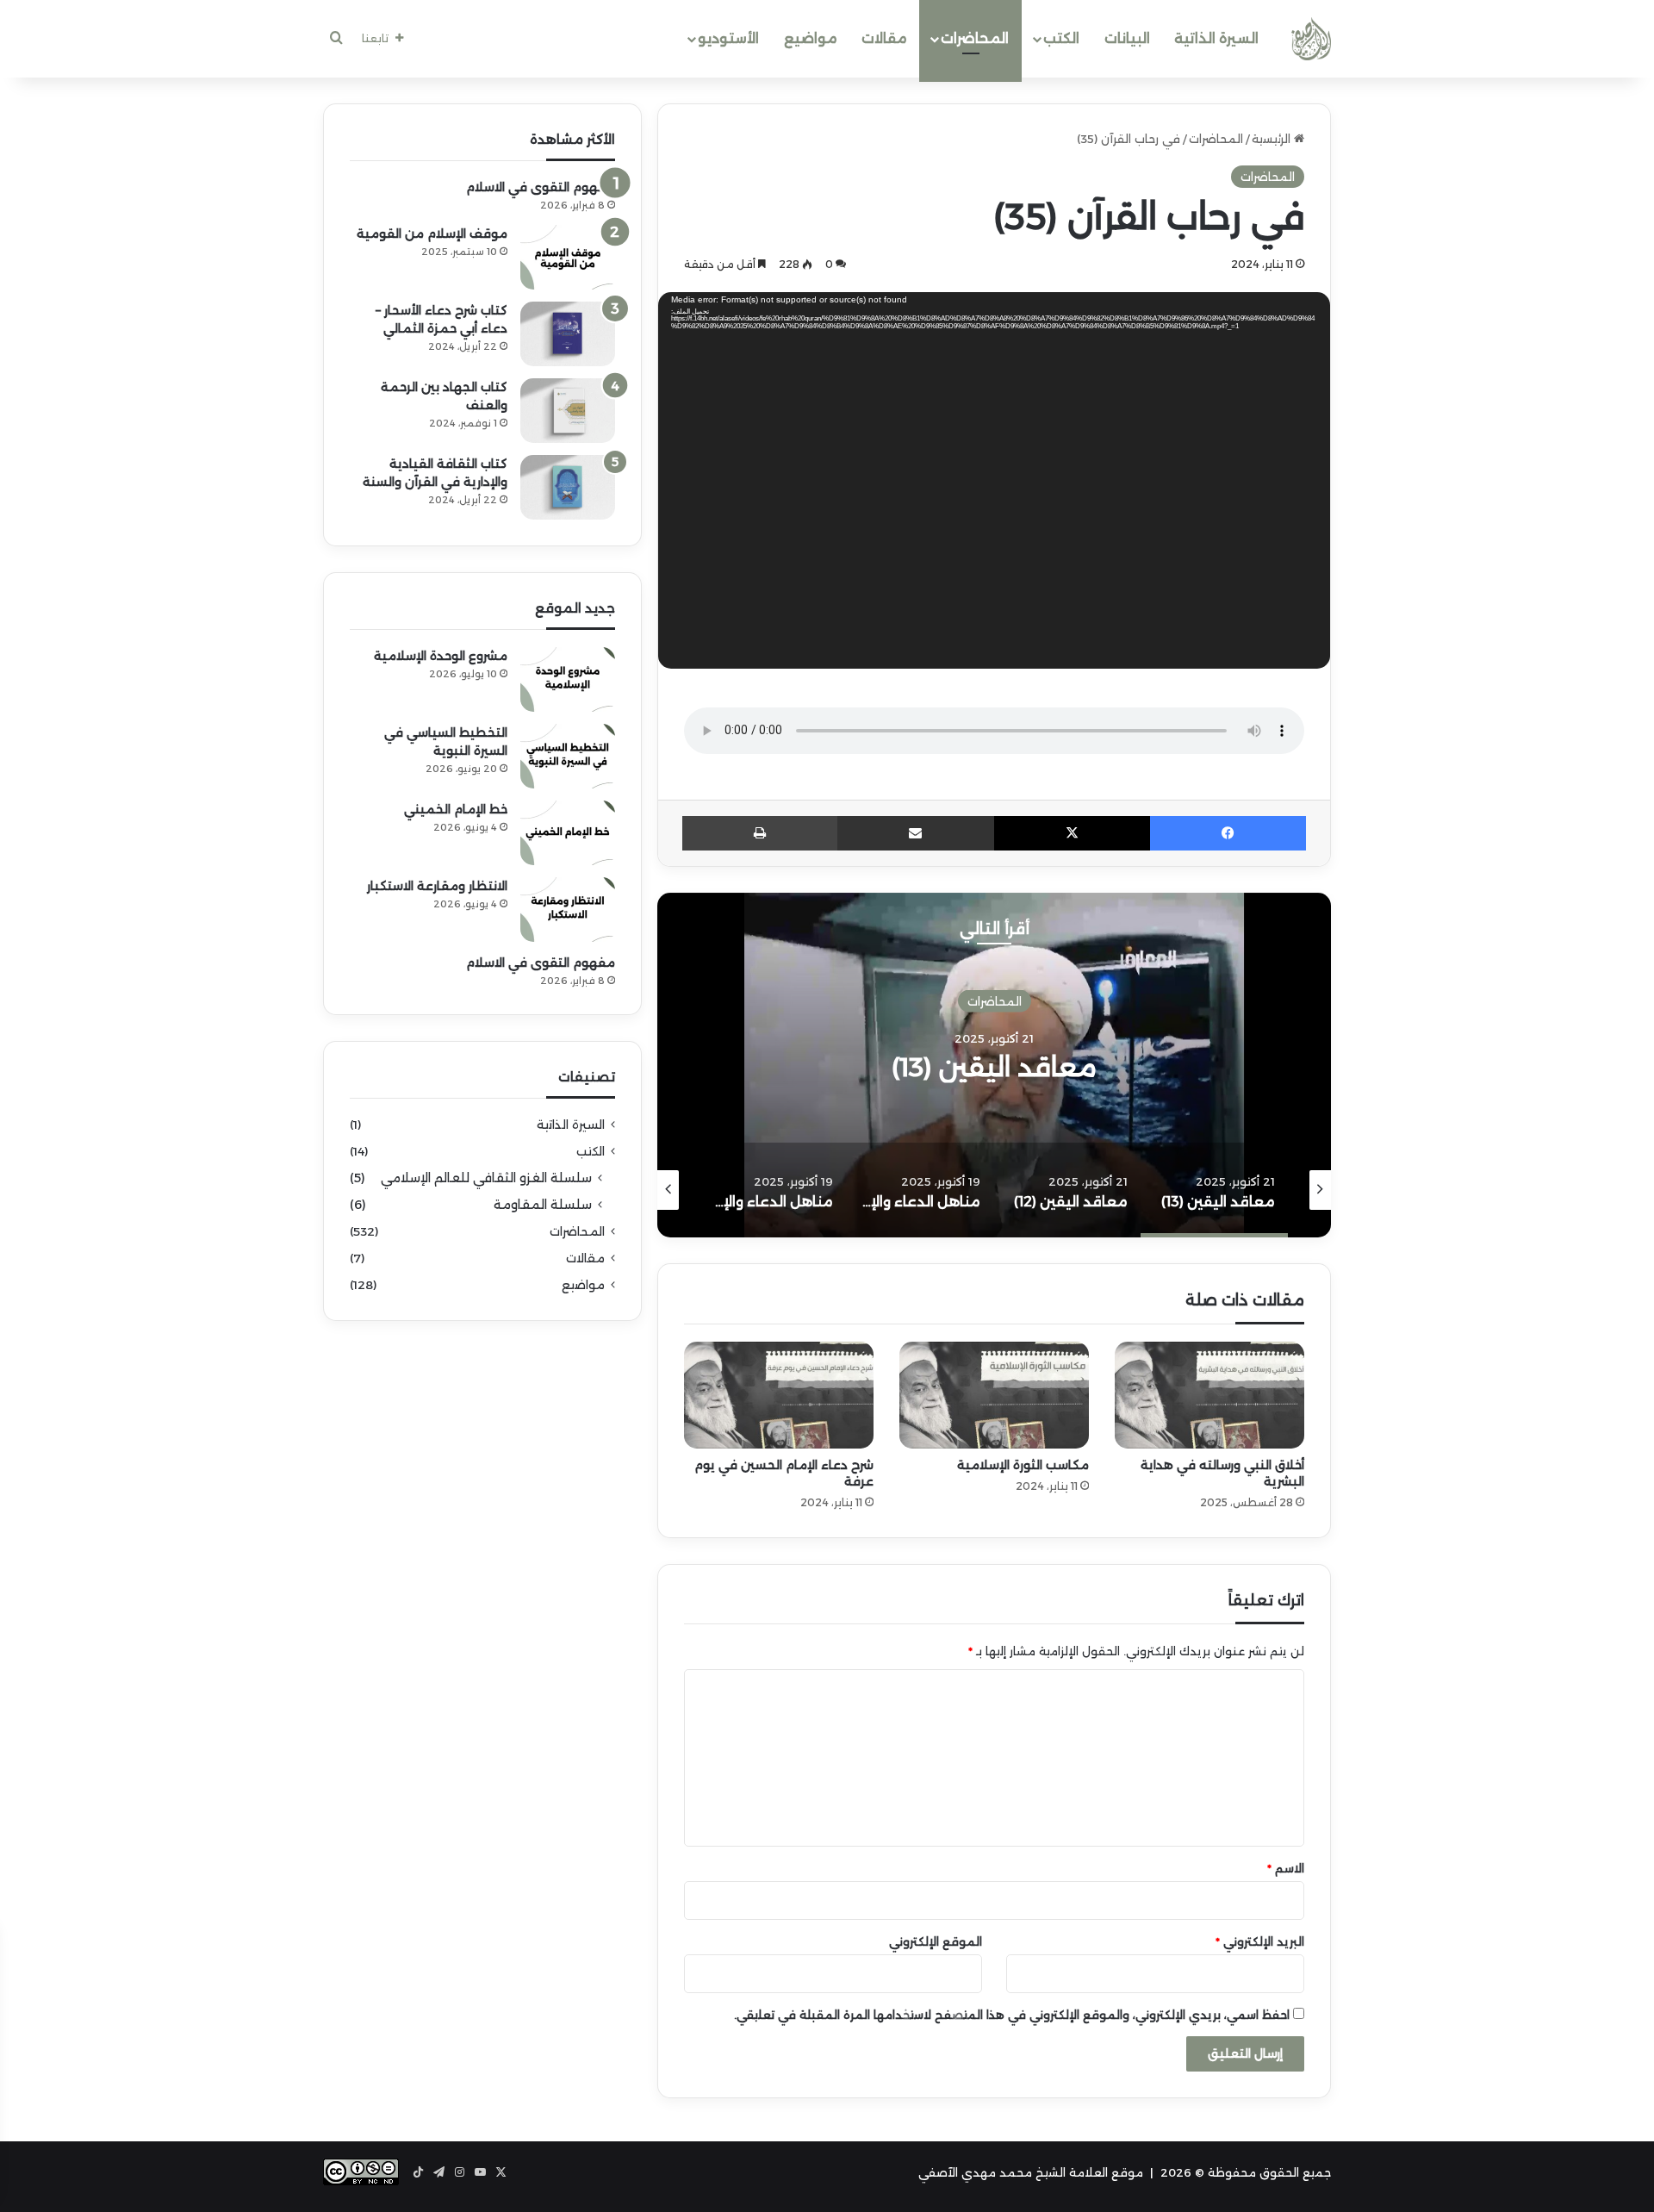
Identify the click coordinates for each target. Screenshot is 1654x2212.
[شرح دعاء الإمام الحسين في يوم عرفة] (779, 1395)
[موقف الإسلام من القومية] (568, 257)
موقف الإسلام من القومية (432, 234)
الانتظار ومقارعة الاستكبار (437, 886)
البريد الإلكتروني (1260, 1941)
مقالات (884, 38)
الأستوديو (728, 38)
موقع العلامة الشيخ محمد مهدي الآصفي (1031, 2172)
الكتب (1061, 38)
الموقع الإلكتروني (936, 1941)
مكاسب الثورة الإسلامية (1023, 1465)
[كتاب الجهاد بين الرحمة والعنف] (568, 411)
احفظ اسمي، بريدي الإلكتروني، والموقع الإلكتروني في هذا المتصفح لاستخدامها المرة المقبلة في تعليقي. (1012, 2015)
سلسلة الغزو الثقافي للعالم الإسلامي (486, 1178)
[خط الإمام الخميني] (568, 833)
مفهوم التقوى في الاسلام (541, 187)
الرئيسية (1273, 139)
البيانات (1127, 38)
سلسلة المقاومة (543, 1205)
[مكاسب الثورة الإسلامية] (994, 1395)
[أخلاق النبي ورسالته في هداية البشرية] (1209, 1395)
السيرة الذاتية (1216, 38)
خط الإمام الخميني (456, 809)
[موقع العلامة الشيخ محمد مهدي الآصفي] (1311, 39)
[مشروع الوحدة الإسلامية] (568, 679)
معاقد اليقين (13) (994, 1067)
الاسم (1286, 1868)
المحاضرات (975, 38)
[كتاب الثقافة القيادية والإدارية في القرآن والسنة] (568, 487)
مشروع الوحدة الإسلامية (441, 656)
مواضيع (811, 38)
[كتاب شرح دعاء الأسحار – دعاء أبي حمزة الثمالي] (568, 334)
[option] (994, 1065)
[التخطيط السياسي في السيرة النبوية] (568, 756)
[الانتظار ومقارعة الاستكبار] (568, 910)
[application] (994, 484)
